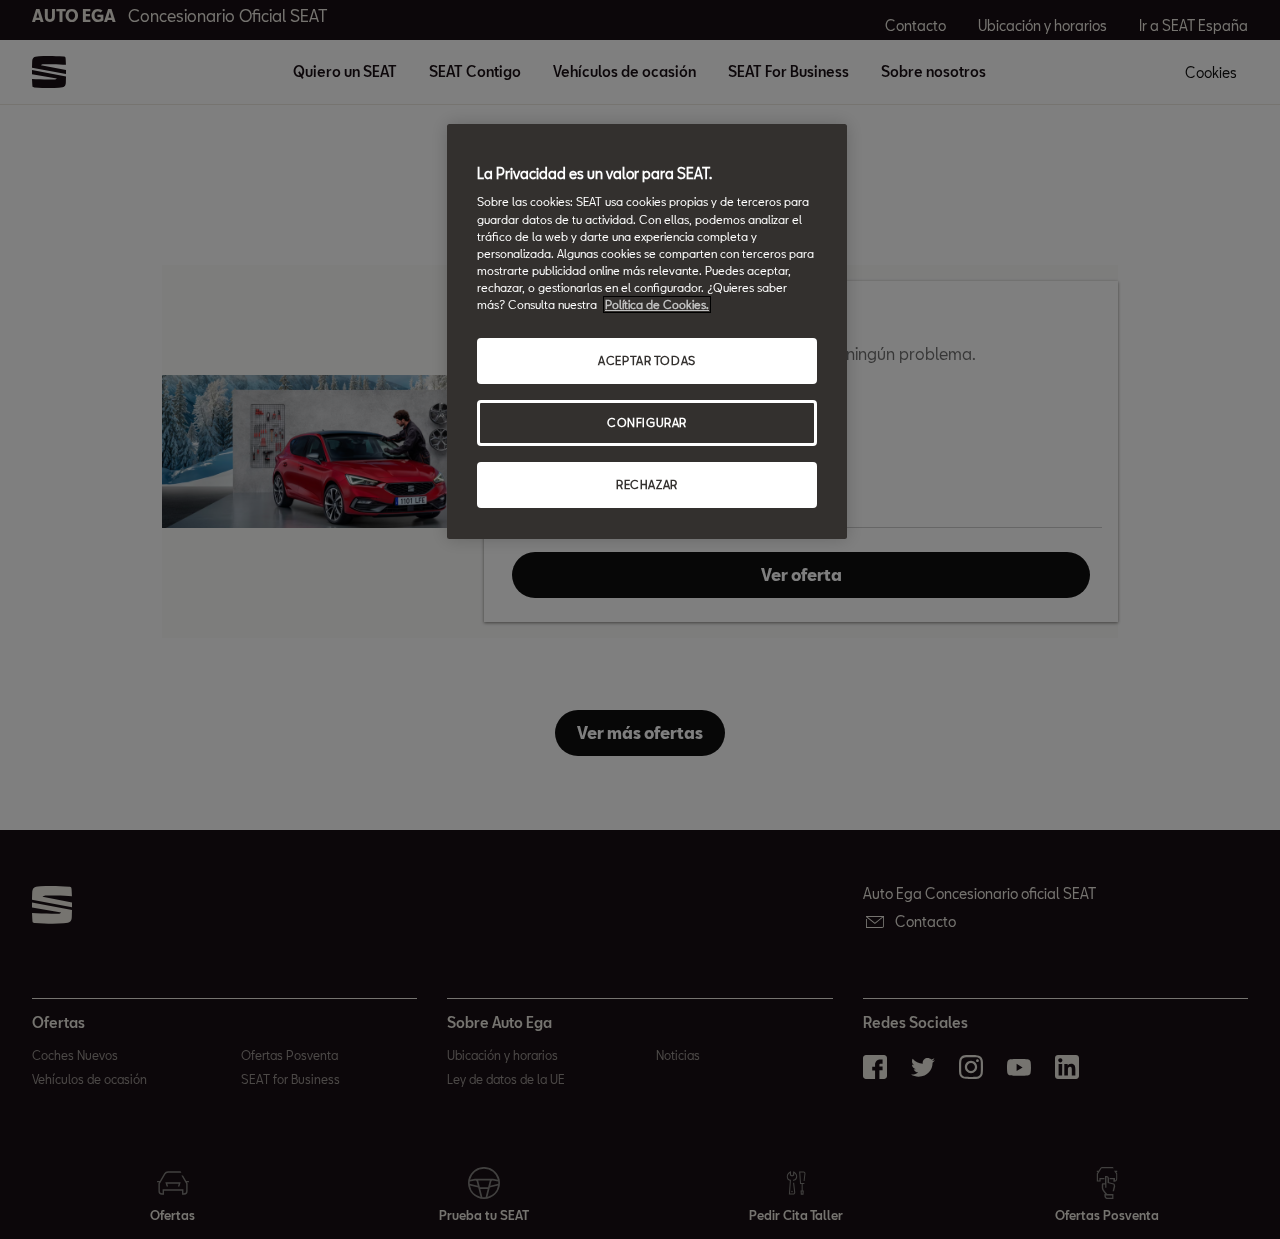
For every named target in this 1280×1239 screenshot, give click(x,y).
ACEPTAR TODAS (646, 360)
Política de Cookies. (657, 304)
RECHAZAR (647, 484)
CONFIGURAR (647, 422)
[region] (647, 331)
